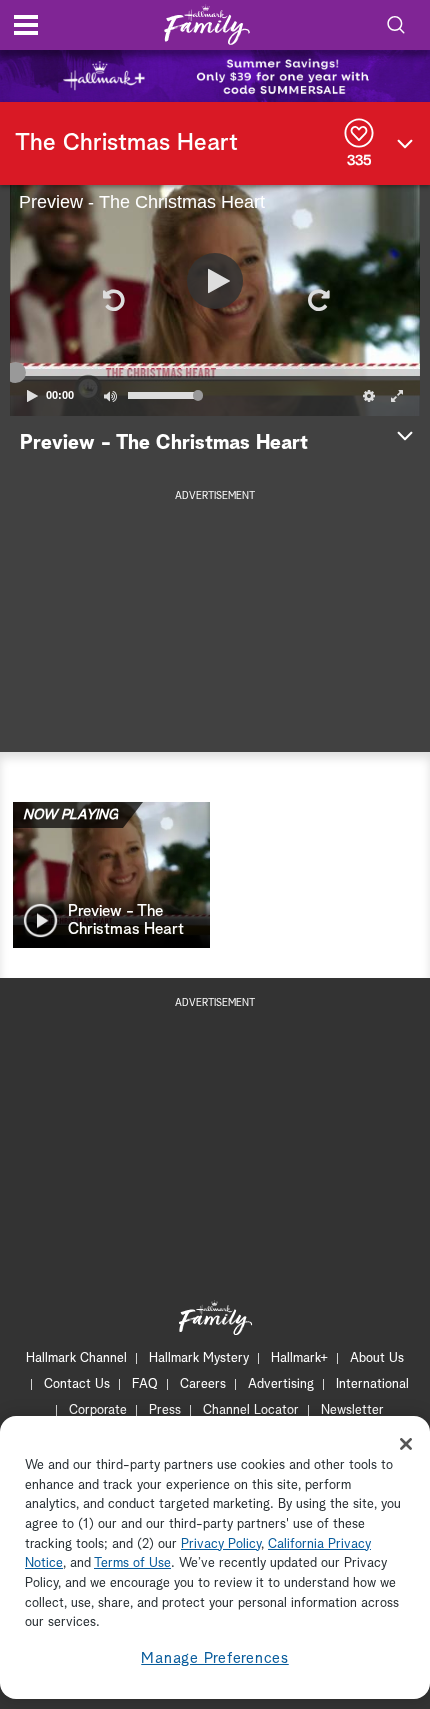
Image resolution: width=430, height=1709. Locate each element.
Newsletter (352, 1410)
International (372, 1384)
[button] (112, 300)
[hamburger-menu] (26, 25)
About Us (377, 1358)
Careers (203, 1384)
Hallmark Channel (76, 1358)
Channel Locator (251, 1410)
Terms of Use (132, 1563)
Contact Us (77, 1384)
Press (165, 1410)
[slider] (215, 372)
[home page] (207, 25)
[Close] (406, 1444)
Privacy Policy (221, 1544)
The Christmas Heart (126, 143)
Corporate (98, 1410)
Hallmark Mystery (199, 1358)
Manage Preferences (215, 1658)
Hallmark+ (299, 1358)
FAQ (145, 1384)
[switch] (110, 396)
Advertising (281, 1384)
